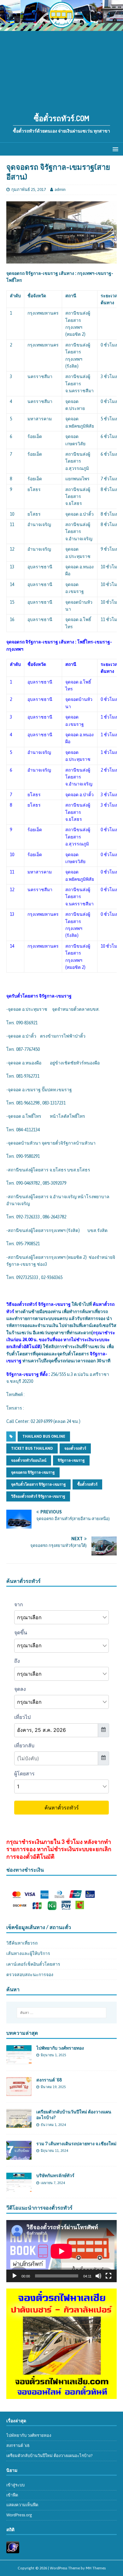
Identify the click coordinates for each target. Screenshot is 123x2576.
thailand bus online (44, 1436)
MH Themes (96, 2568)
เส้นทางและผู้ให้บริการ (28, 1953)
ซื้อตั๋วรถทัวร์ (87, 1484)
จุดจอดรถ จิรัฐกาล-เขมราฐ (33, 1472)
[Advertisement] (61, 69)
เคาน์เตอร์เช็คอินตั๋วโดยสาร (33, 1964)
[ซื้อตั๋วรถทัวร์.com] (61, 27)
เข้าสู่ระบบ (15, 2485)
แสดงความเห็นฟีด (22, 2505)
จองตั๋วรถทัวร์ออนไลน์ (29, 1460)
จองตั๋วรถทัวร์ (75, 1448)
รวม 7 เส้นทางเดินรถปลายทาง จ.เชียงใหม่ (76, 2144)
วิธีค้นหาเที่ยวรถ (22, 1943)
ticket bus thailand (32, 1448)
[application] (61, 2251)
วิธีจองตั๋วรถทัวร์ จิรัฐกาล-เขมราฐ (38, 1496)
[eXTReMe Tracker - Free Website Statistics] (13, 2550)
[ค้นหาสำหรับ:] (62, 2013)
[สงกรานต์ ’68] (19, 2093)
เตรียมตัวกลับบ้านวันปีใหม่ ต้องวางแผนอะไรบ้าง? (49, 2456)
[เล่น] (15, 2276)
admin (60, 189)
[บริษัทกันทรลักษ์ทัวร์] (19, 2188)
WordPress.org (19, 2515)
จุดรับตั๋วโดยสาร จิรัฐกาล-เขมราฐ (38, 1484)
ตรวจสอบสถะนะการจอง (30, 1975)
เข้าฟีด (12, 2495)
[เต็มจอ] (108, 2276)
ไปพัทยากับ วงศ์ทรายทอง (60, 2048)
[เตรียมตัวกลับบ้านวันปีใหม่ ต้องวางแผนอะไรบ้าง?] (19, 2124)
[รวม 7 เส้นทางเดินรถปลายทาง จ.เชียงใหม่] (19, 2156)
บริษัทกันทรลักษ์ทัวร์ (55, 2175)
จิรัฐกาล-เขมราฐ (71, 1460)
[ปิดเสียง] (98, 2276)
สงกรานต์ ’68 (49, 2080)
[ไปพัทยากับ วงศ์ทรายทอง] (19, 2061)
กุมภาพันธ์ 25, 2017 (29, 189)
